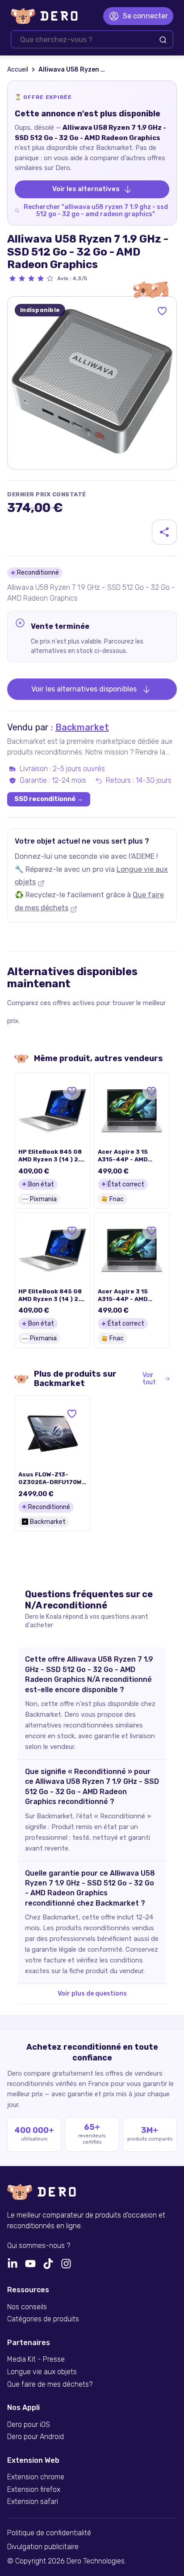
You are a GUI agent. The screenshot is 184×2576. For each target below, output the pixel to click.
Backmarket (82, 727)
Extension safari (33, 2502)
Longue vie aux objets (42, 2372)
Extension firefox (34, 2490)
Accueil (18, 70)
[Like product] (162, 311)
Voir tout (149, 1379)
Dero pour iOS (29, 2425)
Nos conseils (27, 2307)
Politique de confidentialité (49, 2533)
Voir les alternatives (86, 189)
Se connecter (145, 16)
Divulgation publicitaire (43, 2547)
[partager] (164, 532)
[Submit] (163, 40)
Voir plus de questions (92, 1994)
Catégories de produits (43, 2319)
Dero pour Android (36, 2437)
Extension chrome (36, 2477)
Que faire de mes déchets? (50, 2384)
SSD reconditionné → (49, 799)
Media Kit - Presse (36, 2359)
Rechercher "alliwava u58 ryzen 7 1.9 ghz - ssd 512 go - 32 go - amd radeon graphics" (96, 211)
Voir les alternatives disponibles (84, 689)
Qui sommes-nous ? (39, 2246)
